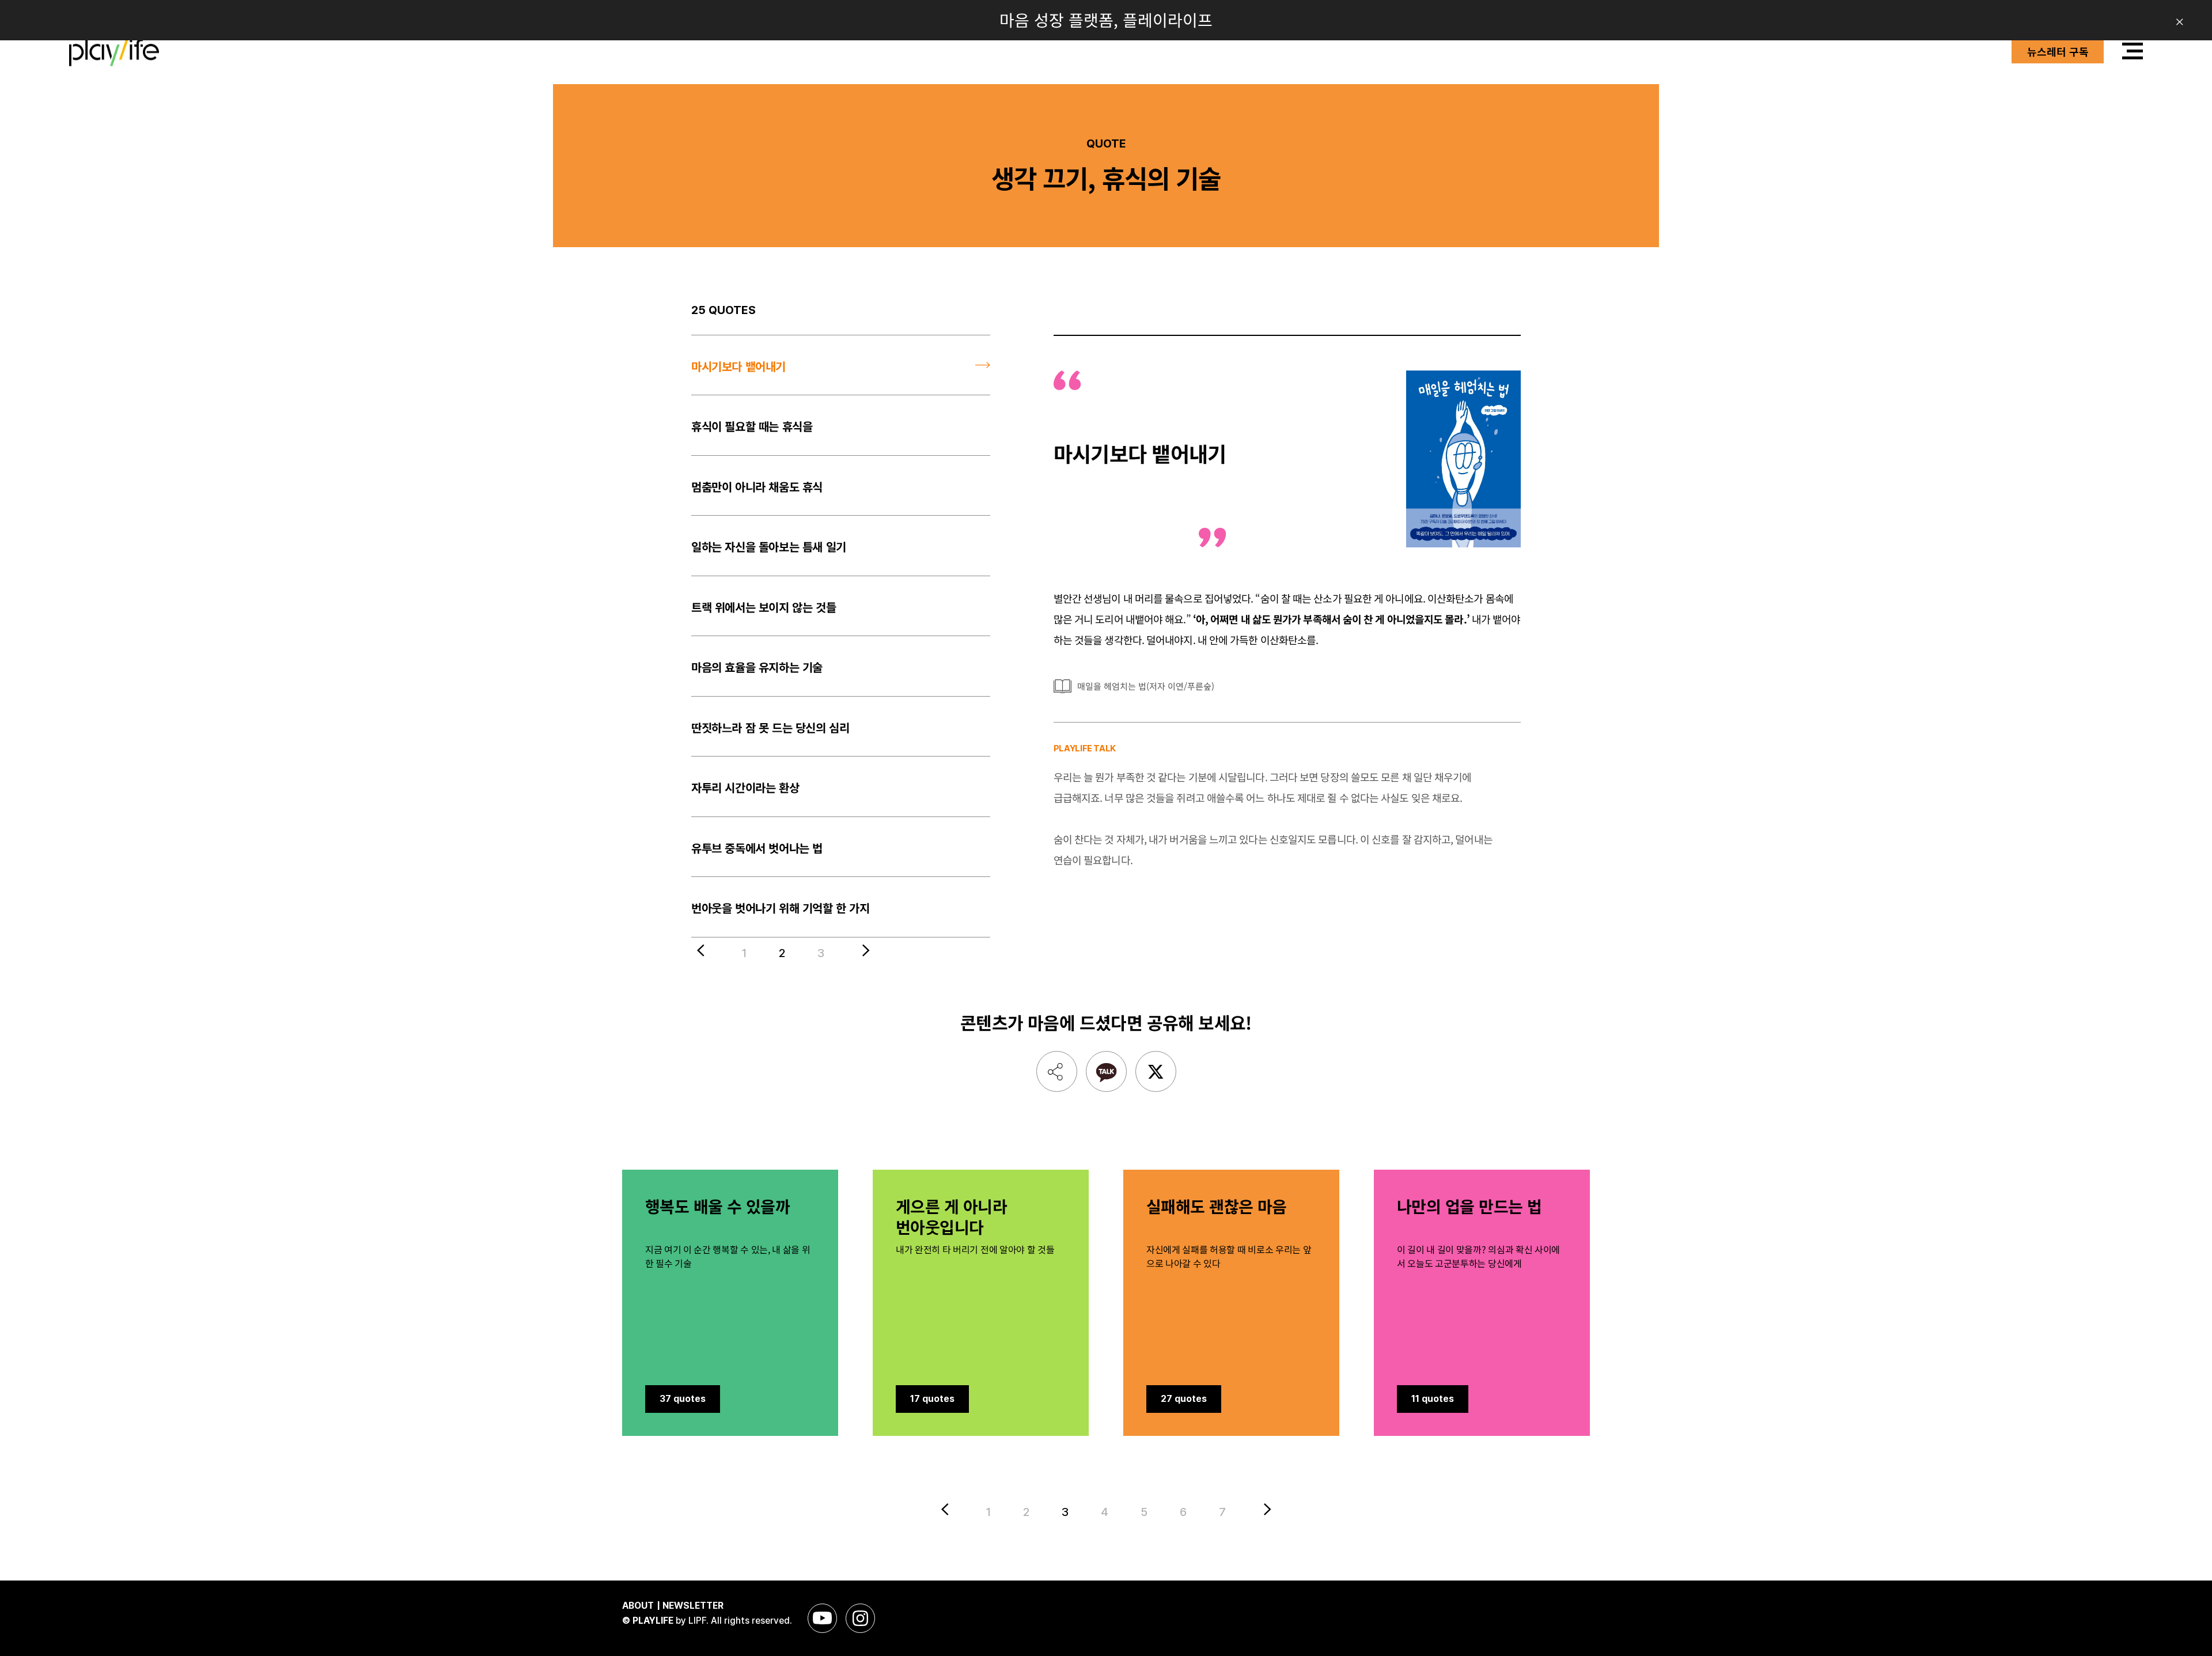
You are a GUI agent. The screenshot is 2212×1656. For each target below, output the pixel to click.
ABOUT (638, 1606)
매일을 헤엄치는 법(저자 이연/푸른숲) (1146, 686)
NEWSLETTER (693, 1606)
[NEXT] (862, 950)
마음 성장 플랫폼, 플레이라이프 (1106, 20)
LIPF (697, 1621)
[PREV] (704, 950)
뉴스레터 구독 (2058, 51)
